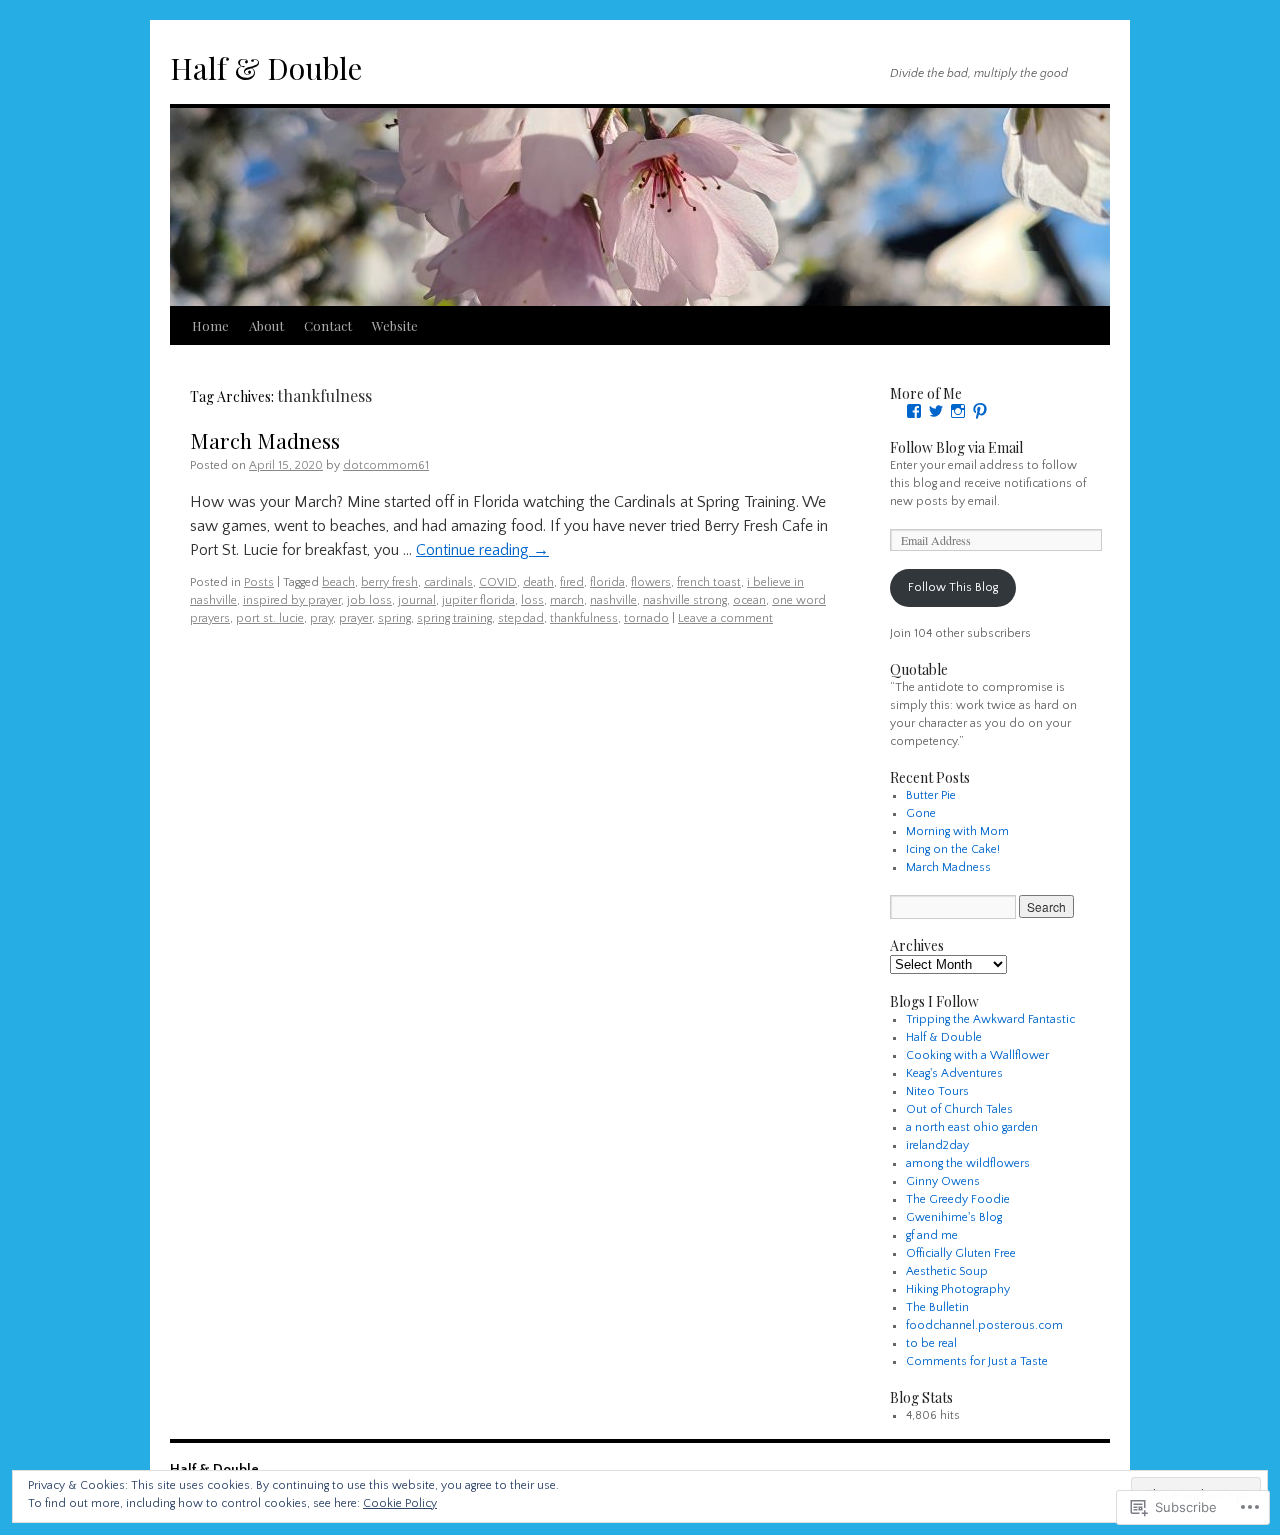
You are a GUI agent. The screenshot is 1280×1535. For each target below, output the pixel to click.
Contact (328, 325)
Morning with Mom (957, 831)
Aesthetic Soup (947, 1271)
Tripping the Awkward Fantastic (990, 1019)
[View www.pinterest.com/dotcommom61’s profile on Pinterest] (980, 411)
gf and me (932, 1235)
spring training (454, 618)
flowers (651, 582)
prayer (355, 618)
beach (338, 582)
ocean (749, 600)
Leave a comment (725, 618)
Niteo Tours (937, 1091)
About (266, 325)
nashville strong (685, 600)
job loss (369, 600)
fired (572, 582)
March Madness (265, 440)
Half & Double (266, 68)
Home (210, 325)
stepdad (521, 618)
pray (321, 618)
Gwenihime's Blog (954, 1217)
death (538, 582)
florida (607, 582)
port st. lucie (270, 618)
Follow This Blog (953, 587)
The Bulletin (937, 1307)
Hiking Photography (958, 1289)
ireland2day (937, 1145)
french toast (709, 582)
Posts (259, 582)
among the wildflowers (968, 1163)
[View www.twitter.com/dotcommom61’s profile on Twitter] (936, 411)
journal (417, 600)
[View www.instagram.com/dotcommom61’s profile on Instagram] (958, 411)
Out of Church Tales (959, 1109)
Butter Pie (931, 795)
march (567, 600)
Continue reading (482, 550)
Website (395, 325)
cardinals (448, 582)
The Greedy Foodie (958, 1199)
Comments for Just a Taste (977, 1361)
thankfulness (584, 618)
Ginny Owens (943, 1181)
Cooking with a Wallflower (977, 1055)
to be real (931, 1343)
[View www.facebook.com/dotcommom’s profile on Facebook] (914, 411)
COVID (498, 582)
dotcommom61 (386, 465)
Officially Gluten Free (961, 1253)
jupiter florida (478, 600)
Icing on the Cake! (953, 849)
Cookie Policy (400, 1503)
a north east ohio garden (972, 1127)
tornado (646, 618)
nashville (613, 600)
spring (394, 618)
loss (532, 600)
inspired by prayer (292, 600)
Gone (921, 813)
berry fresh (389, 582)
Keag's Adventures (954, 1073)
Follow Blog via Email (956, 447)
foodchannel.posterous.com (984, 1325)
